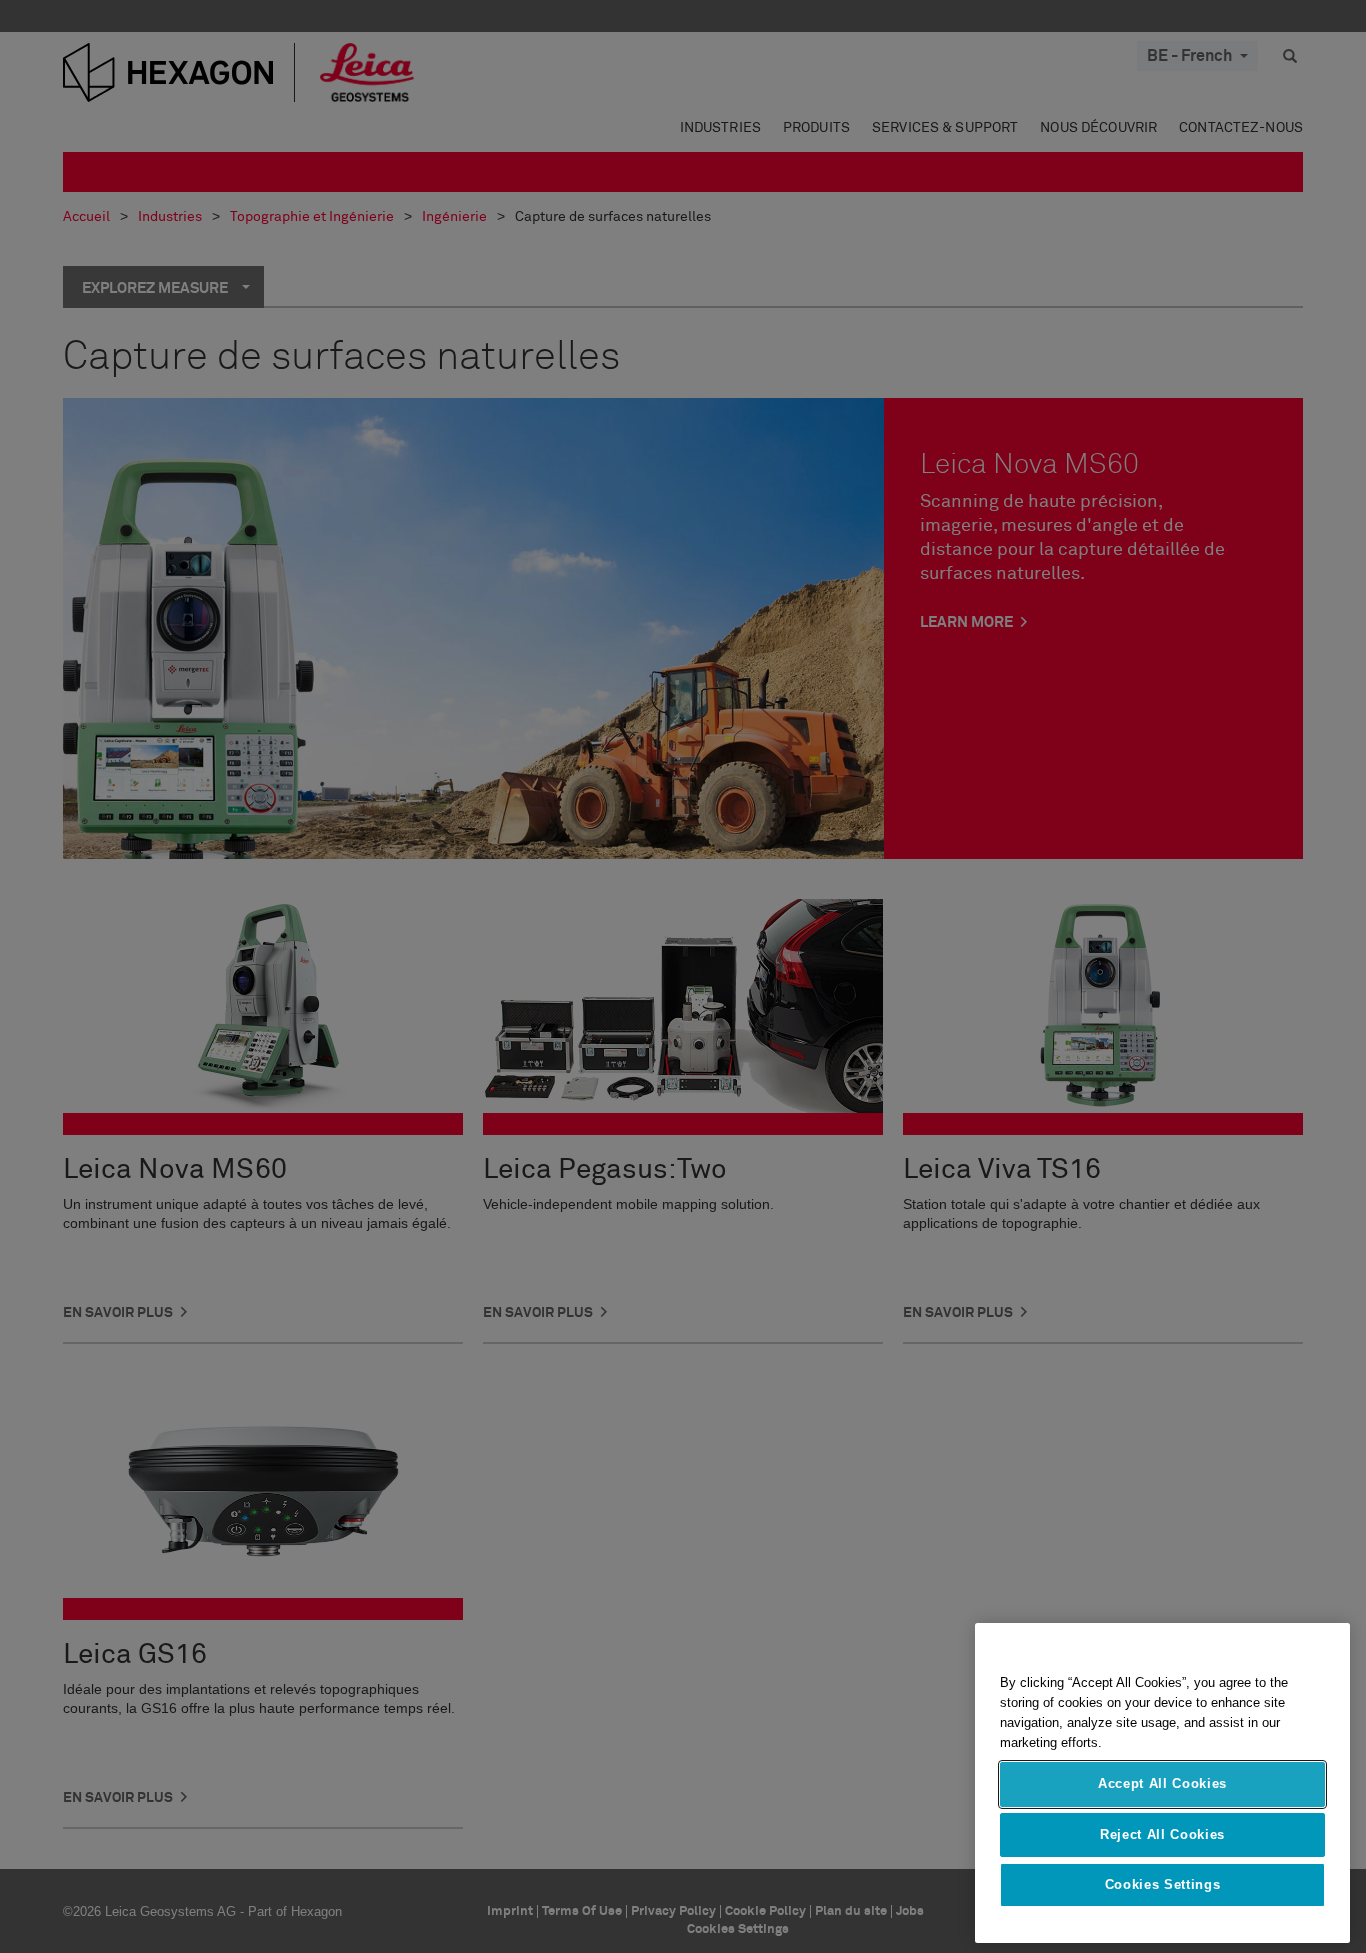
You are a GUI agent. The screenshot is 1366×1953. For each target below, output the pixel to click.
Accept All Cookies (1162, 1783)
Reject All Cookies (1162, 1833)
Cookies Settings (1163, 1884)
